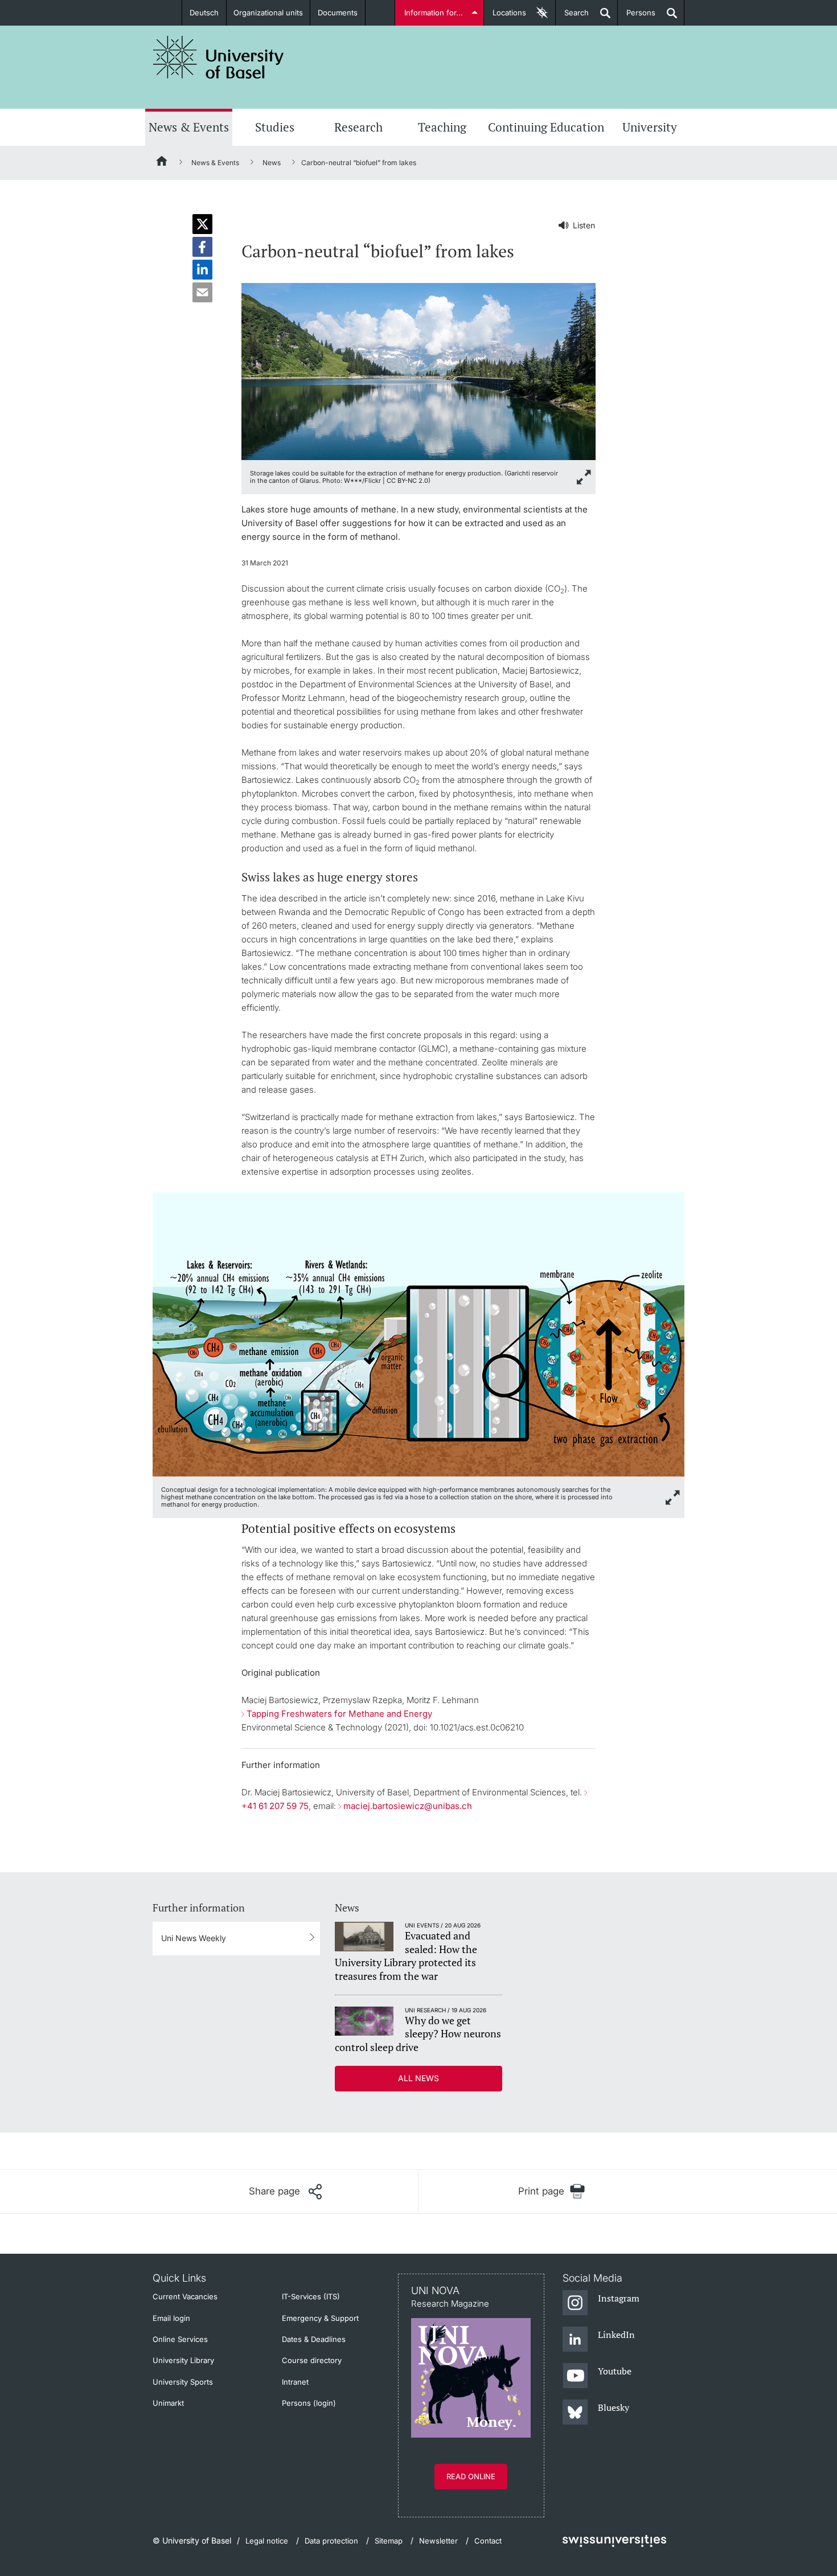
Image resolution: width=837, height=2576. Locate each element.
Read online (471, 2476)
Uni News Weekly (194, 1938)
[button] (202, 224)
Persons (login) (309, 2403)
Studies (275, 127)
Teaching (442, 127)
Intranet (295, 2382)
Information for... (434, 13)
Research (358, 127)
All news (419, 2078)
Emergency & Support (320, 2318)
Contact (488, 2541)
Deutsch (204, 13)
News (272, 163)
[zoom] (419, 370)
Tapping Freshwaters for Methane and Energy (339, 1714)
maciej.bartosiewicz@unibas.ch (408, 1806)
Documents (338, 13)
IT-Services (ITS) (311, 2296)
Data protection (331, 2541)
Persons (637, 17)
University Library (183, 2360)
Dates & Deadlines (314, 2339)
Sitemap (389, 2541)
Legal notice (267, 2541)
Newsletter (438, 2541)
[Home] (162, 163)
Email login (171, 2318)
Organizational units (268, 13)
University (650, 127)
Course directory (312, 2360)
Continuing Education (546, 127)
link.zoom (673, 1498)
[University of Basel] (219, 57)
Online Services (180, 2339)
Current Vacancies (185, 2296)
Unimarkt (168, 2403)
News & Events (189, 127)
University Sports (183, 2382)
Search (572, 17)
